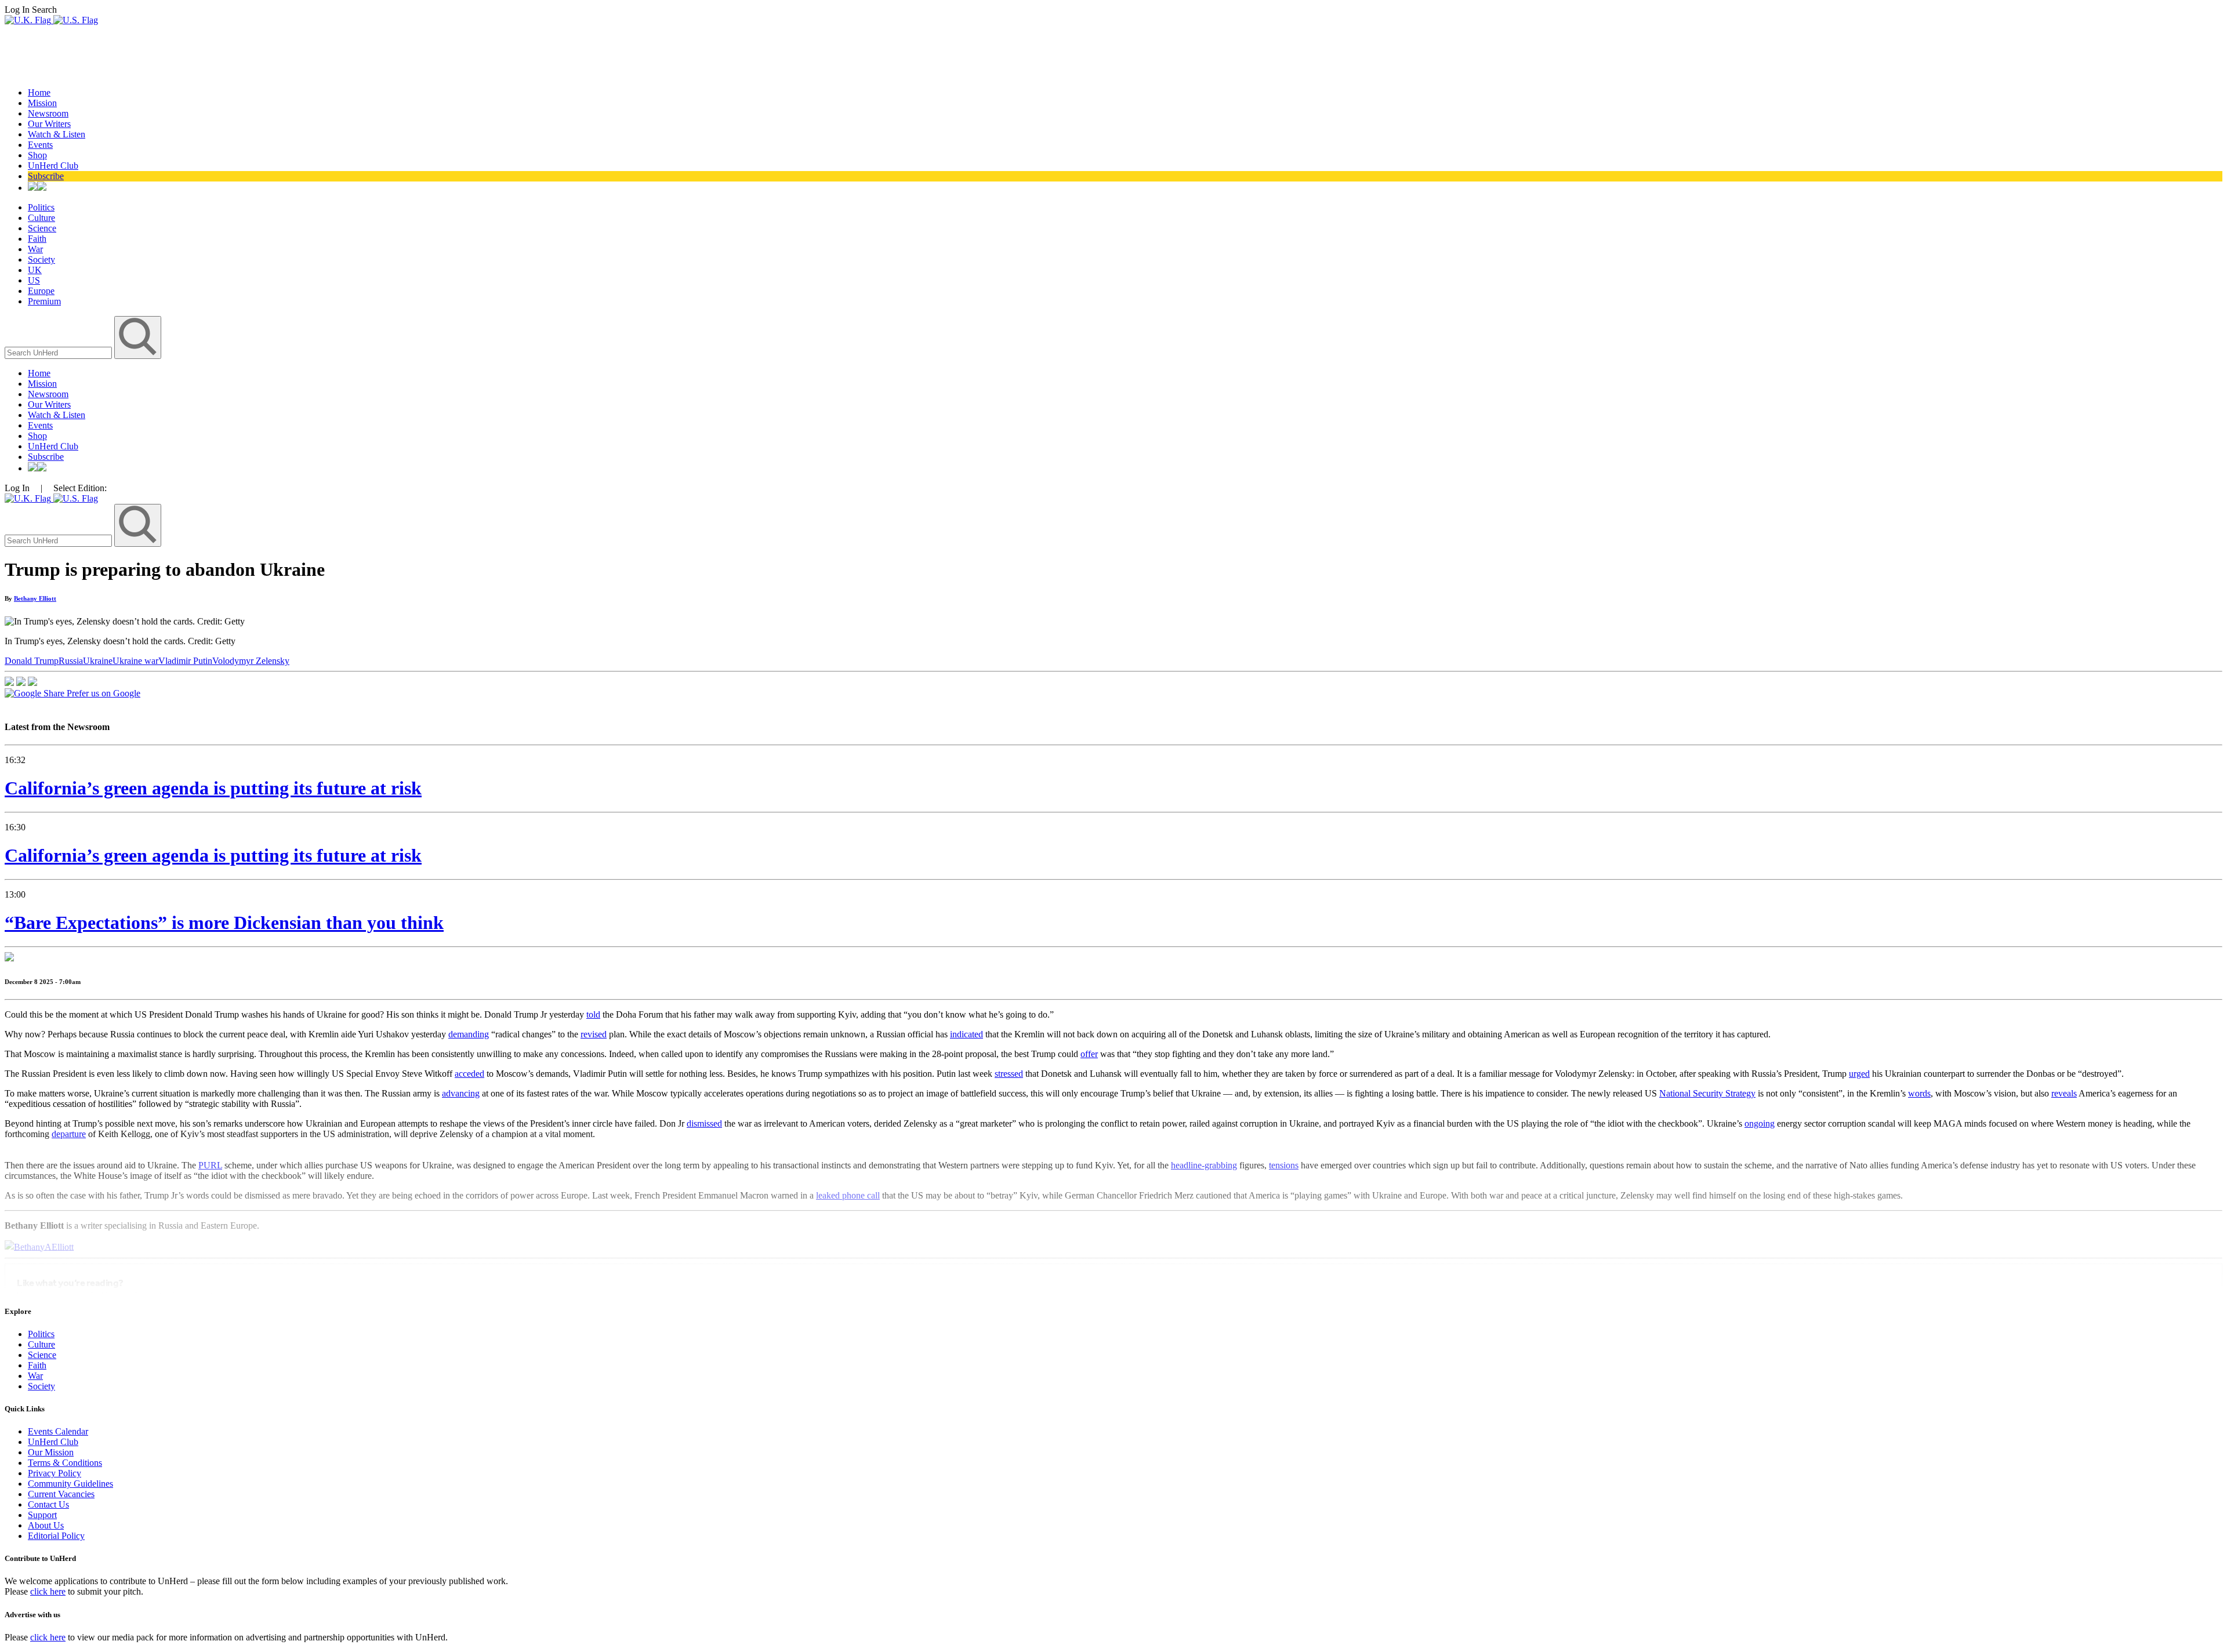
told (593, 1014)
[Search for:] (59, 352)
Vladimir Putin (185, 661)
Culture (41, 218)
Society (41, 259)
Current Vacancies (61, 1494)
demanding (469, 1034)
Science (42, 228)
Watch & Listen (57, 134)
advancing (461, 1093)
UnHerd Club (53, 166)
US (34, 280)
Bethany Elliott (35, 598)
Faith (37, 239)
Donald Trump (32, 661)
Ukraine (98, 661)
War (35, 249)
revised (594, 1034)
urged (1859, 1074)
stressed (1009, 1074)
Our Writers (49, 124)
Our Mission (51, 1452)
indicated (966, 1034)
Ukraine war (135, 661)
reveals (2064, 1093)
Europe (41, 291)
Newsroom (48, 113)
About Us (46, 1525)
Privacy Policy (55, 1473)
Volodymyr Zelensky (251, 661)
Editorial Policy (56, 1536)
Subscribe (46, 176)
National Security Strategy (1707, 1093)
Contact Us (48, 1504)
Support (42, 1515)
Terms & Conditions (65, 1463)
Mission (42, 103)
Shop (37, 155)
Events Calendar (58, 1431)
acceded (469, 1074)
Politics (41, 207)
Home (39, 92)
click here (48, 1591)
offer (1089, 1054)
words (1919, 1093)
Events (40, 145)
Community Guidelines (70, 1484)
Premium (44, 301)
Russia (71, 661)
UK (35, 270)
